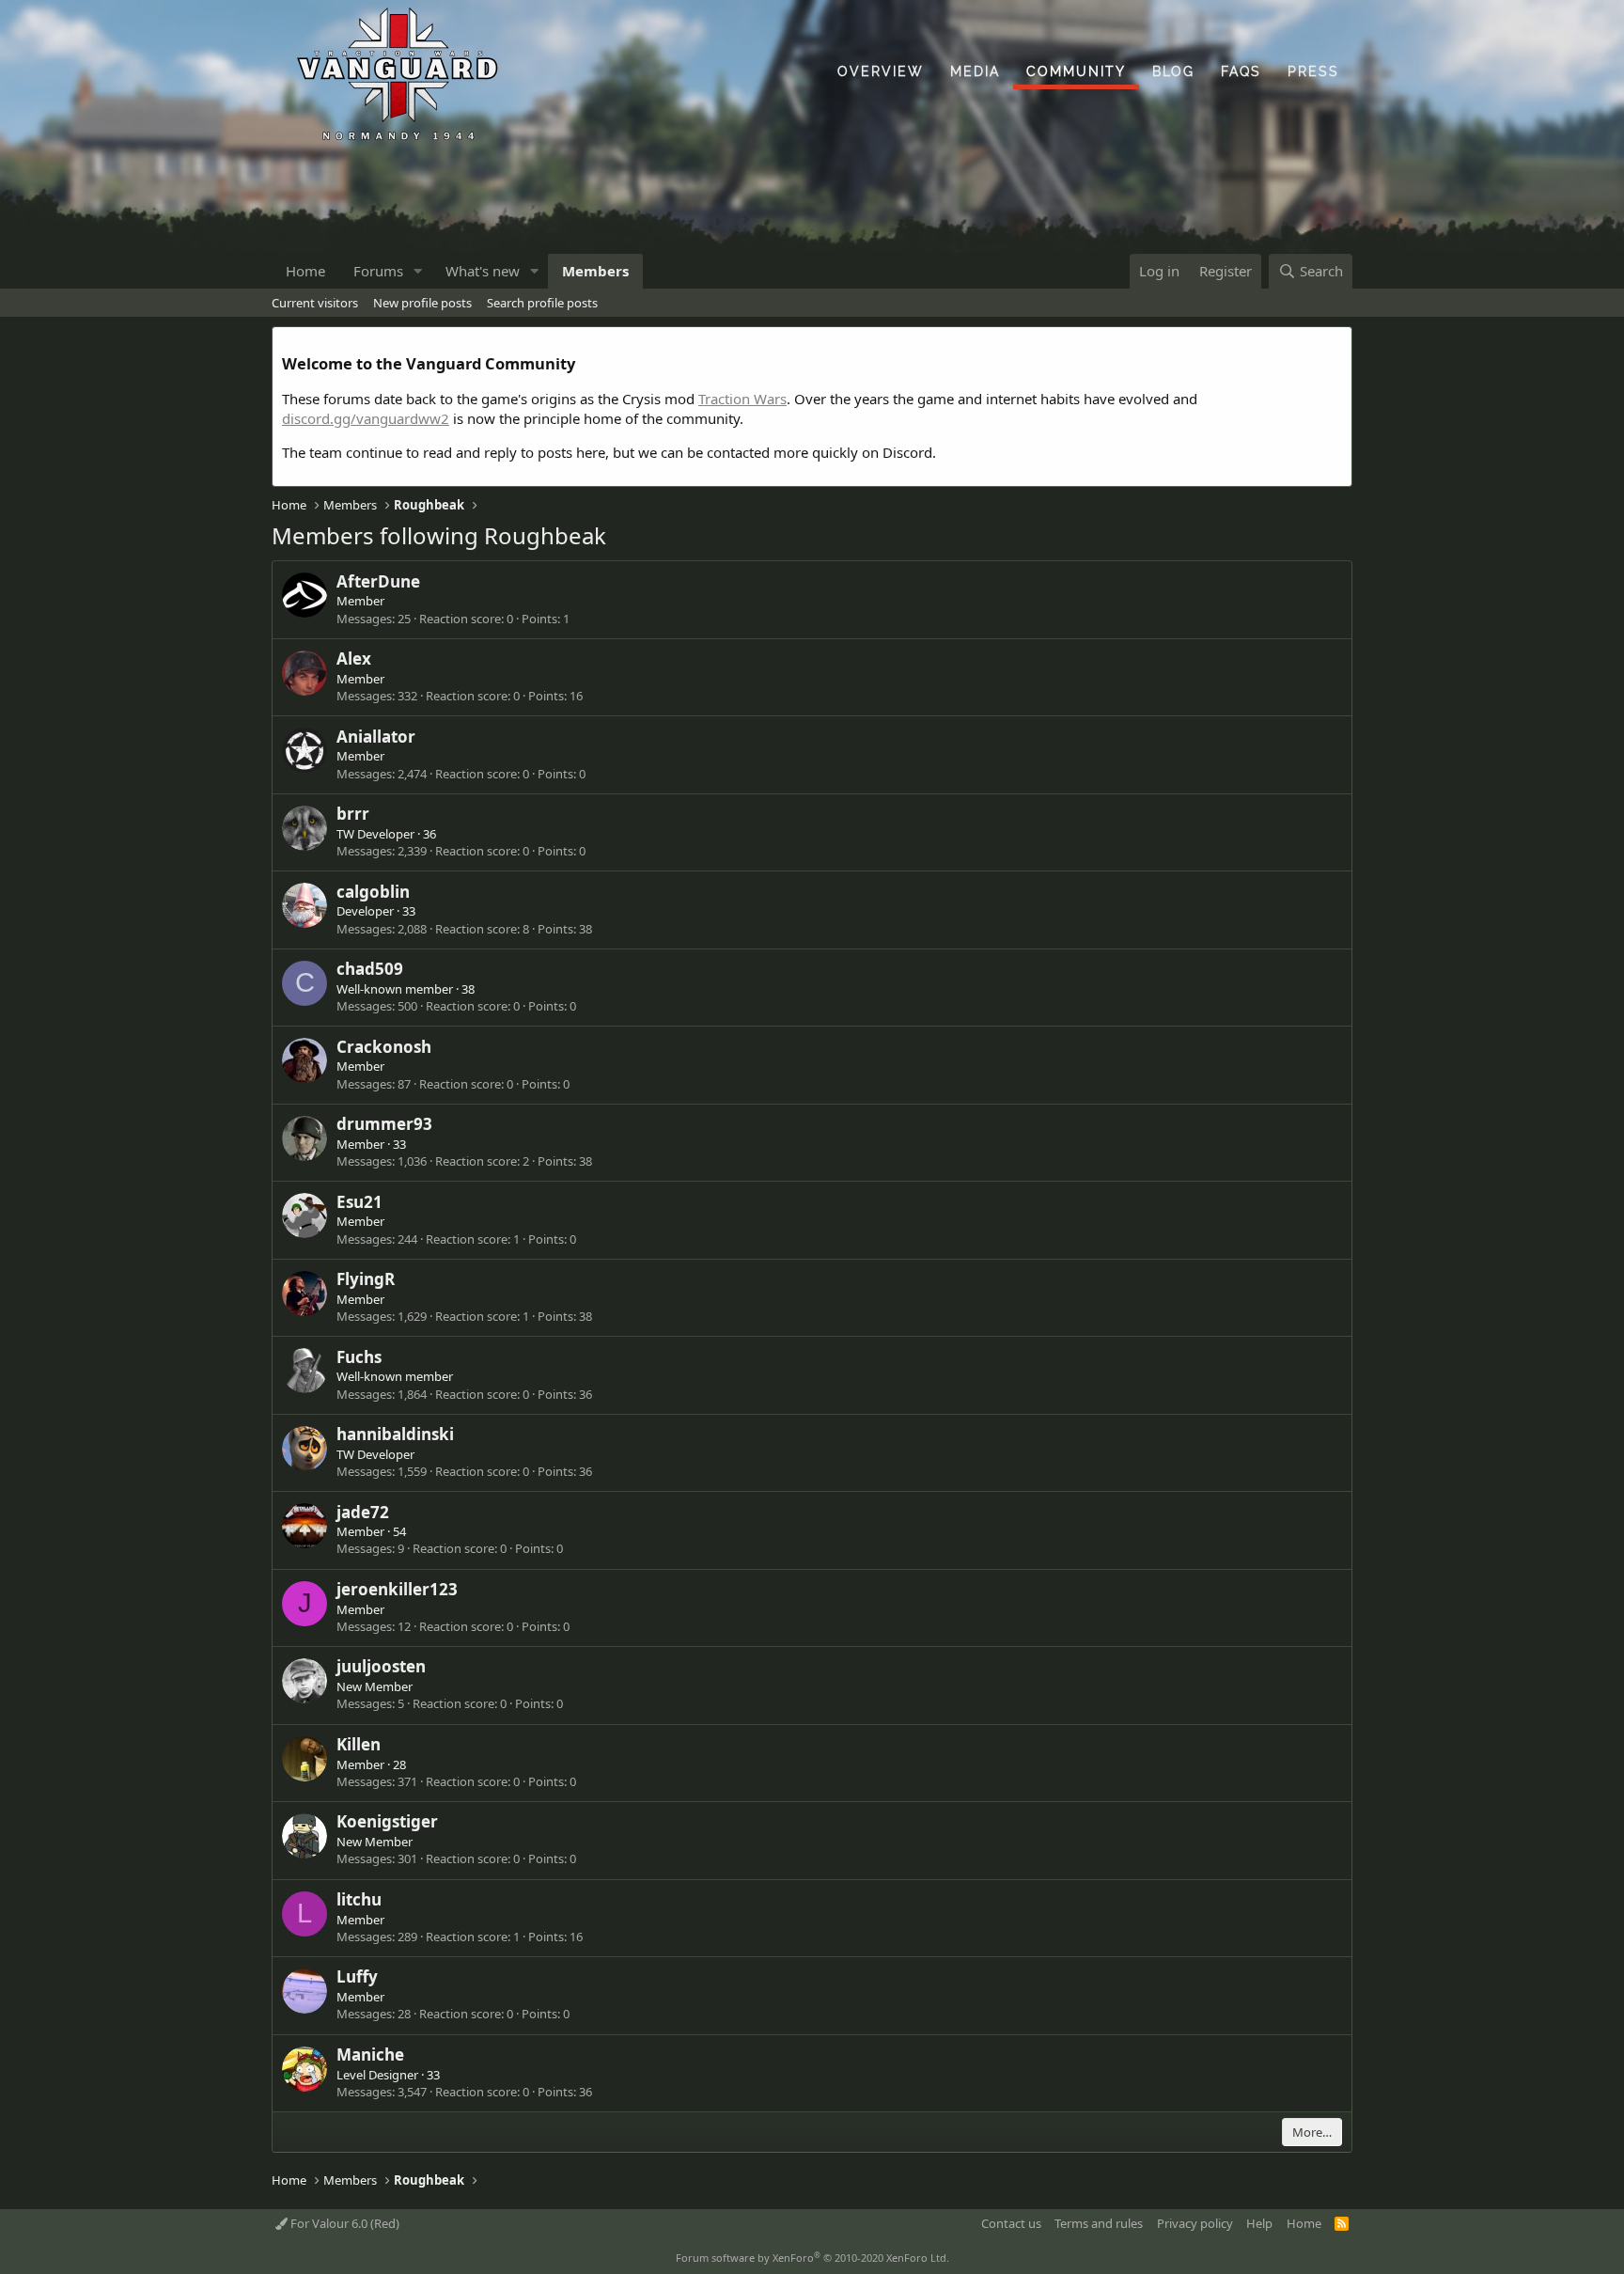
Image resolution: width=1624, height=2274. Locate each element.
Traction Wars (742, 399)
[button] (418, 271)
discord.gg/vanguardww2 (366, 418)
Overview (881, 71)
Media (975, 71)
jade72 (363, 1512)
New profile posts (422, 303)
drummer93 (384, 1124)
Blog (1173, 71)
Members (595, 271)
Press (1313, 71)
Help (1259, 2223)
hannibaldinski (395, 1434)
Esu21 (359, 1202)
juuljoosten (381, 1666)
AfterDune (378, 581)
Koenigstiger (387, 1821)
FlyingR (366, 1279)
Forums (378, 271)
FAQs (1241, 71)
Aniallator (376, 737)
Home (305, 271)
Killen (359, 1744)
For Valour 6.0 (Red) (344, 2223)
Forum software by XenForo (812, 2258)
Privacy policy (1195, 2223)
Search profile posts (542, 303)
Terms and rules (1099, 2223)
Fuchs (359, 1357)
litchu (359, 1899)
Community (1076, 71)
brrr (353, 814)
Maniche (370, 2054)
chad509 (370, 969)
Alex (354, 659)
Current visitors (315, 303)
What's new (483, 271)
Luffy (357, 1976)
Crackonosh (384, 1047)
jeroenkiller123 (397, 1589)
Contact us (1011, 2223)
